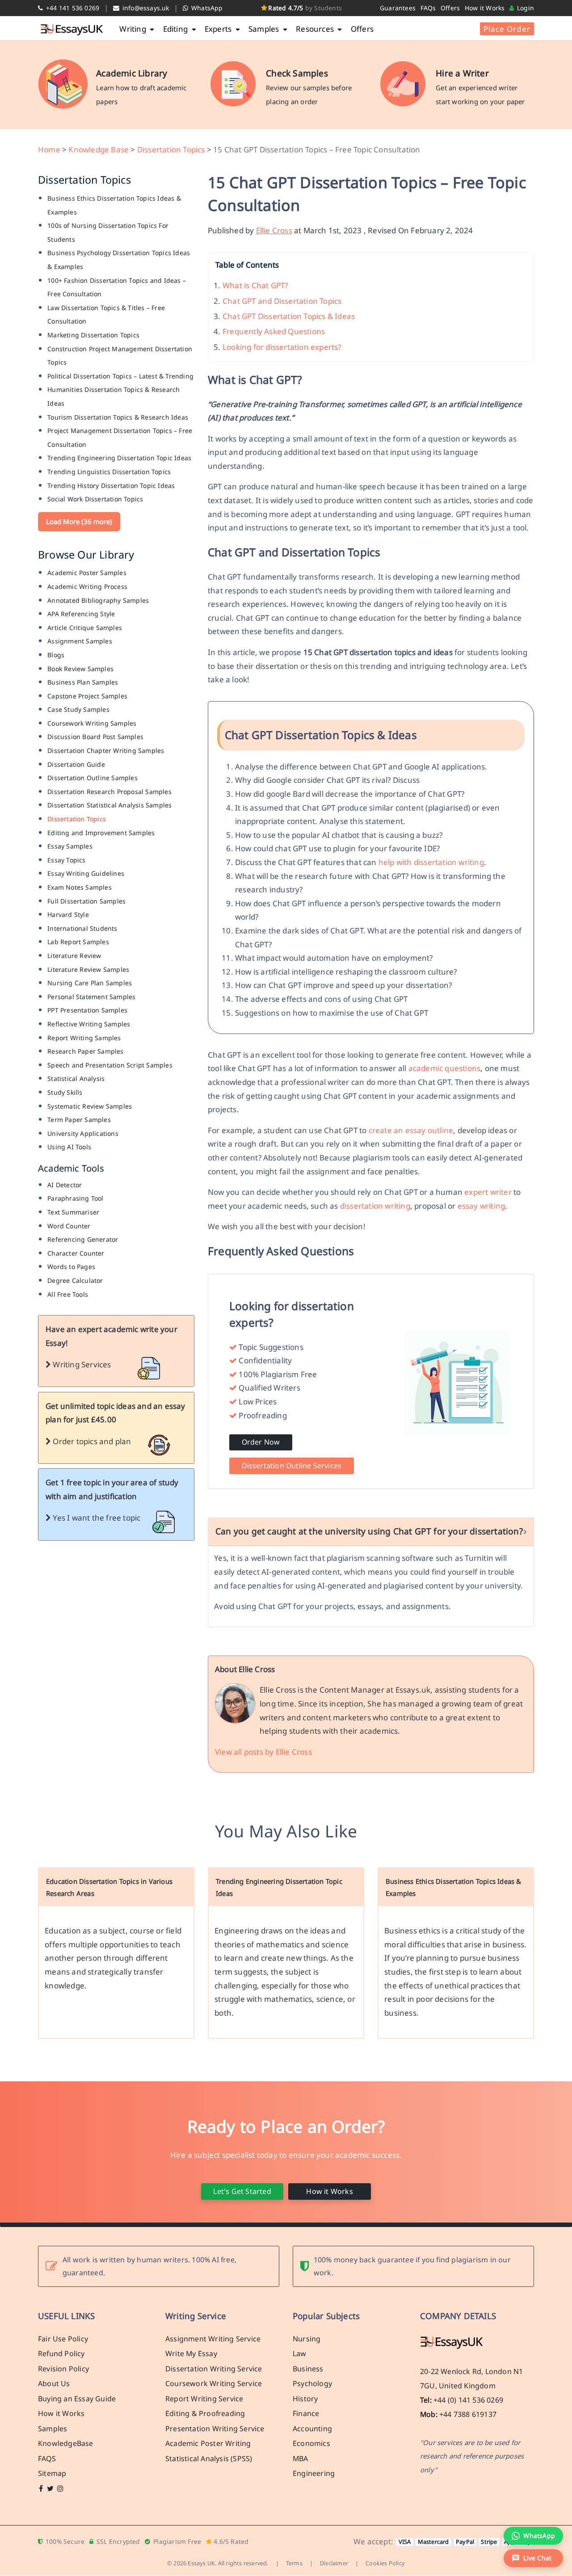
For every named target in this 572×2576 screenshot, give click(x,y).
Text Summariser (73, 1212)
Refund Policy (61, 2354)
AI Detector (65, 1185)
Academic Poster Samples (87, 573)
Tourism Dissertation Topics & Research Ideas (118, 417)
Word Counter (69, 1226)
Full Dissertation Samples (86, 901)
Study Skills (65, 1092)
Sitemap (52, 2474)
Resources (316, 29)
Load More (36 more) (79, 521)
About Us (54, 2384)
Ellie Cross (274, 230)
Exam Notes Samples (80, 887)
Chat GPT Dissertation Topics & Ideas (289, 316)
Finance (306, 2414)
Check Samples (297, 73)
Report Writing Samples (84, 1038)
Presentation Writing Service (215, 2429)
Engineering (314, 2474)
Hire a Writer (462, 73)
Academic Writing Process (87, 586)
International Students (82, 928)
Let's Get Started (242, 2191)
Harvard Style (68, 914)
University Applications (83, 1133)
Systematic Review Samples (90, 1106)
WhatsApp (206, 8)
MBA (301, 2458)
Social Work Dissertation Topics (95, 499)
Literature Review (74, 956)
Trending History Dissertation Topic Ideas (111, 485)
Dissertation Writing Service (214, 2369)
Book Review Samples (80, 669)
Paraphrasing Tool (75, 1198)
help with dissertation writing (431, 862)
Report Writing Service (204, 2399)
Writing (134, 29)
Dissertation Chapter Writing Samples (106, 750)
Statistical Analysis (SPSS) (209, 2458)
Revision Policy (63, 2369)
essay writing (482, 1206)
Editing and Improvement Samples (101, 833)
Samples (265, 29)
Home (49, 149)
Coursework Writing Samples (92, 723)
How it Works (485, 8)
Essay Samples (70, 846)
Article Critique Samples (85, 628)
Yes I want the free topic (96, 1518)
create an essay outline (411, 1130)
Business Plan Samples (83, 682)
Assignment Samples (80, 641)
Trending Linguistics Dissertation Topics (109, 472)
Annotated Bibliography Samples (98, 600)
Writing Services (81, 1364)
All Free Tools (68, 1294)
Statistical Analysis (76, 1078)
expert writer (488, 1192)
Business (308, 2369)
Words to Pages (71, 1267)
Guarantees (398, 8)
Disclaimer (334, 2563)
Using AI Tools (69, 1147)
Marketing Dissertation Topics (93, 335)
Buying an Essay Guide (77, 2399)
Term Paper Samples (79, 1120)
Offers (450, 8)
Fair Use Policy (63, 2339)
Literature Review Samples (88, 969)
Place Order (507, 29)
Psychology (312, 2384)
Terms (294, 2563)
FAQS (47, 2458)
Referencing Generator (83, 1239)
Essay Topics (66, 860)
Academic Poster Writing (208, 2444)
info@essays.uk (145, 8)
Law (300, 2354)
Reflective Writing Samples (89, 1024)
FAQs (428, 8)
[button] (533, 2558)
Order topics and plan (91, 1441)
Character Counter (76, 1253)
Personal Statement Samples (91, 997)
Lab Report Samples (78, 942)
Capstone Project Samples (87, 696)
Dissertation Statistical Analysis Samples (109, 805)
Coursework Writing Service (214, 2384)
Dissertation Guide (76, 764)
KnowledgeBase (66, 2444)
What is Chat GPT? (255, 285)
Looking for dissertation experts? (282, 347)
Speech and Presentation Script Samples (110, 1065)
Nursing (307, 2339)
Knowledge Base (99, 149)
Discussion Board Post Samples (95, 737)
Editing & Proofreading (205, 2414)
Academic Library (132, 73)
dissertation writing (375, 1206)
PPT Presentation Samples (87, 1010)
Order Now (261, 1442)
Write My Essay (191, 2354)
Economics (311, 2444)
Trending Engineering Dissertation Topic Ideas (119, 458)
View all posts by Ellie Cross (263, 1752)
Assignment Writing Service (213, 2339)
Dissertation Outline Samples (93, 778)
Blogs (56, 655)
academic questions (445, 1068)
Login (525, 8)
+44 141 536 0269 (72, 8)
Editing (177, 29)
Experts (219, 29)
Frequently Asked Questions (274, 331)
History (305, 2399)
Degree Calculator (75, 1280)
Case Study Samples (78, 709)
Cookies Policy (385, 2563)
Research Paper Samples (85, 1051)
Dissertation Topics (171, 149)
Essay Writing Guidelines (86, 873)
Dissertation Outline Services (292, 1466)
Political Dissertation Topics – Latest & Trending (120, 376)
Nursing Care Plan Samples (90, 983)
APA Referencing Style (81, 614)
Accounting (312, 2429)
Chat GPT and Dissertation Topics (282, 301)
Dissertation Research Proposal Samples (109, 792)
